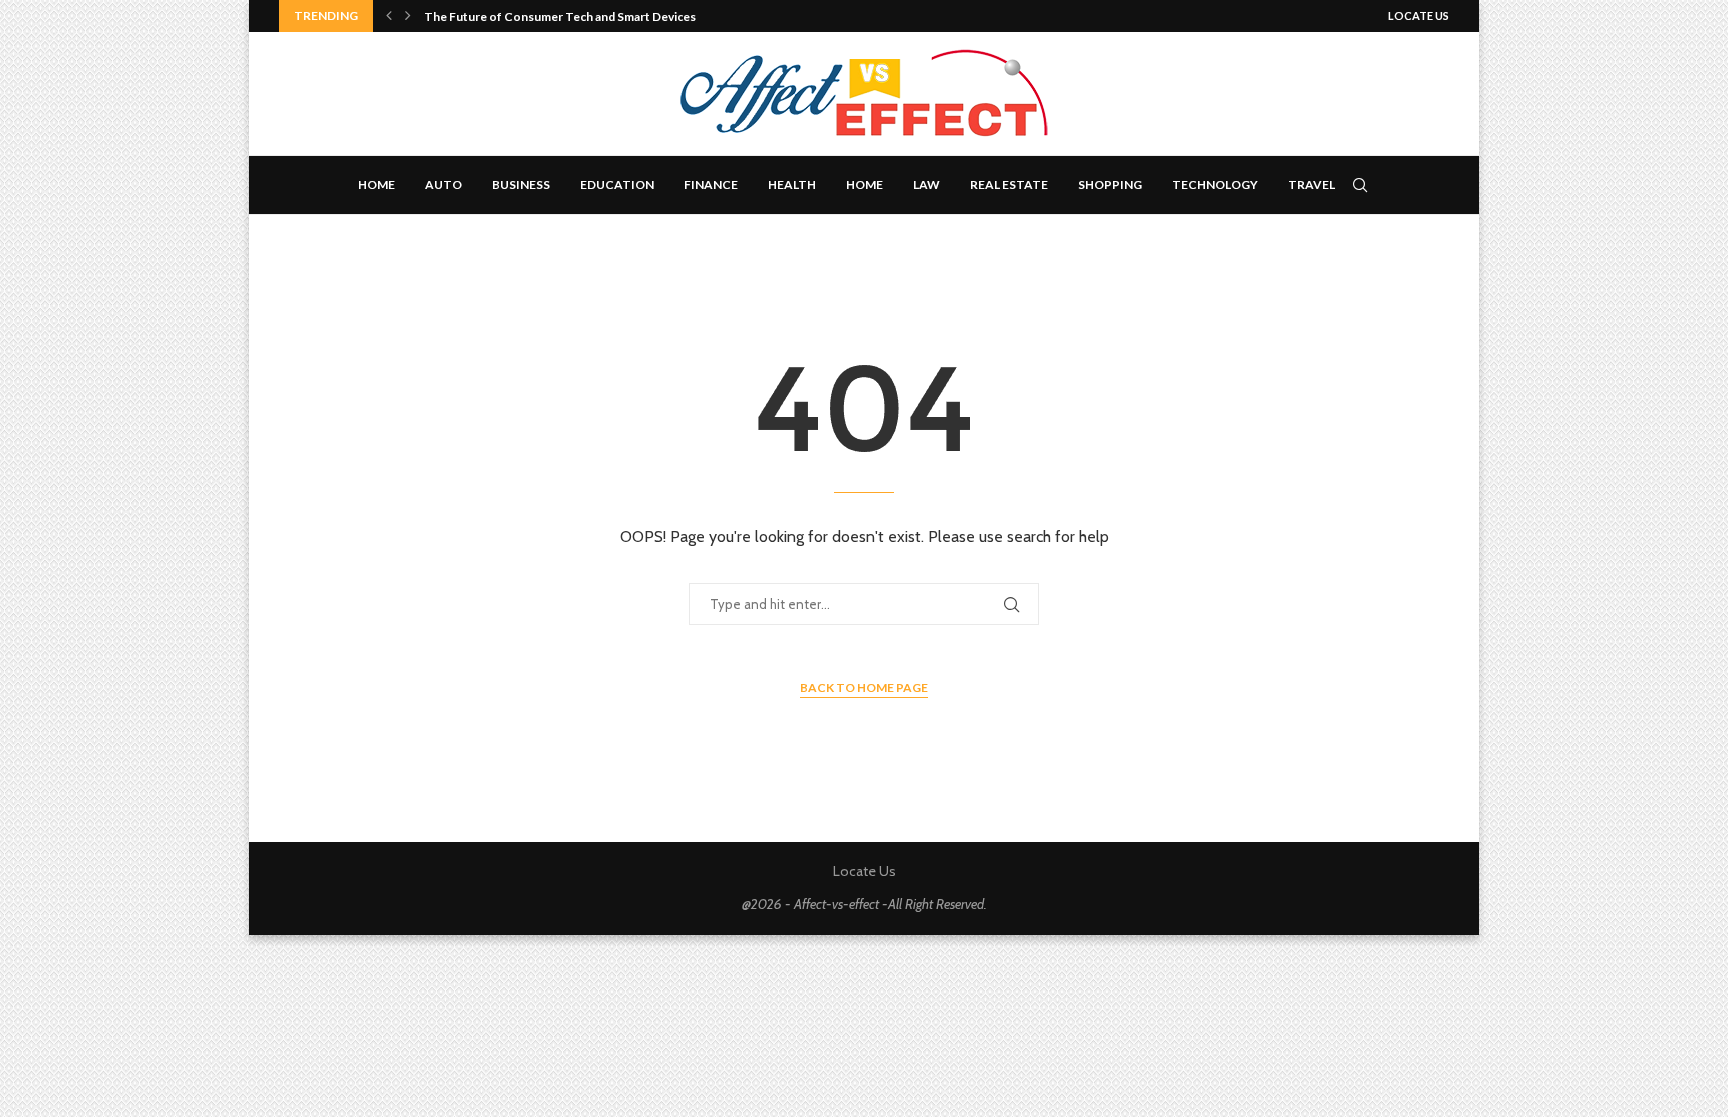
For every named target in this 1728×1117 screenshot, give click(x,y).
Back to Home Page (864, 687)
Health (792, 184)
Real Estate (1009, 184)
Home (376, 184)
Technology (1215, 184)
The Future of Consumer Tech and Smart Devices (560, 16)
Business (521, 184)
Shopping (1110, 184)
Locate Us (1418, 15)
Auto (443, 184)
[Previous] (389, 16)
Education (617, 184)
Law (926, 184)
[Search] (1360, 185)
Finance (711, 184)
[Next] (408, 16)
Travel (1311, 184)
